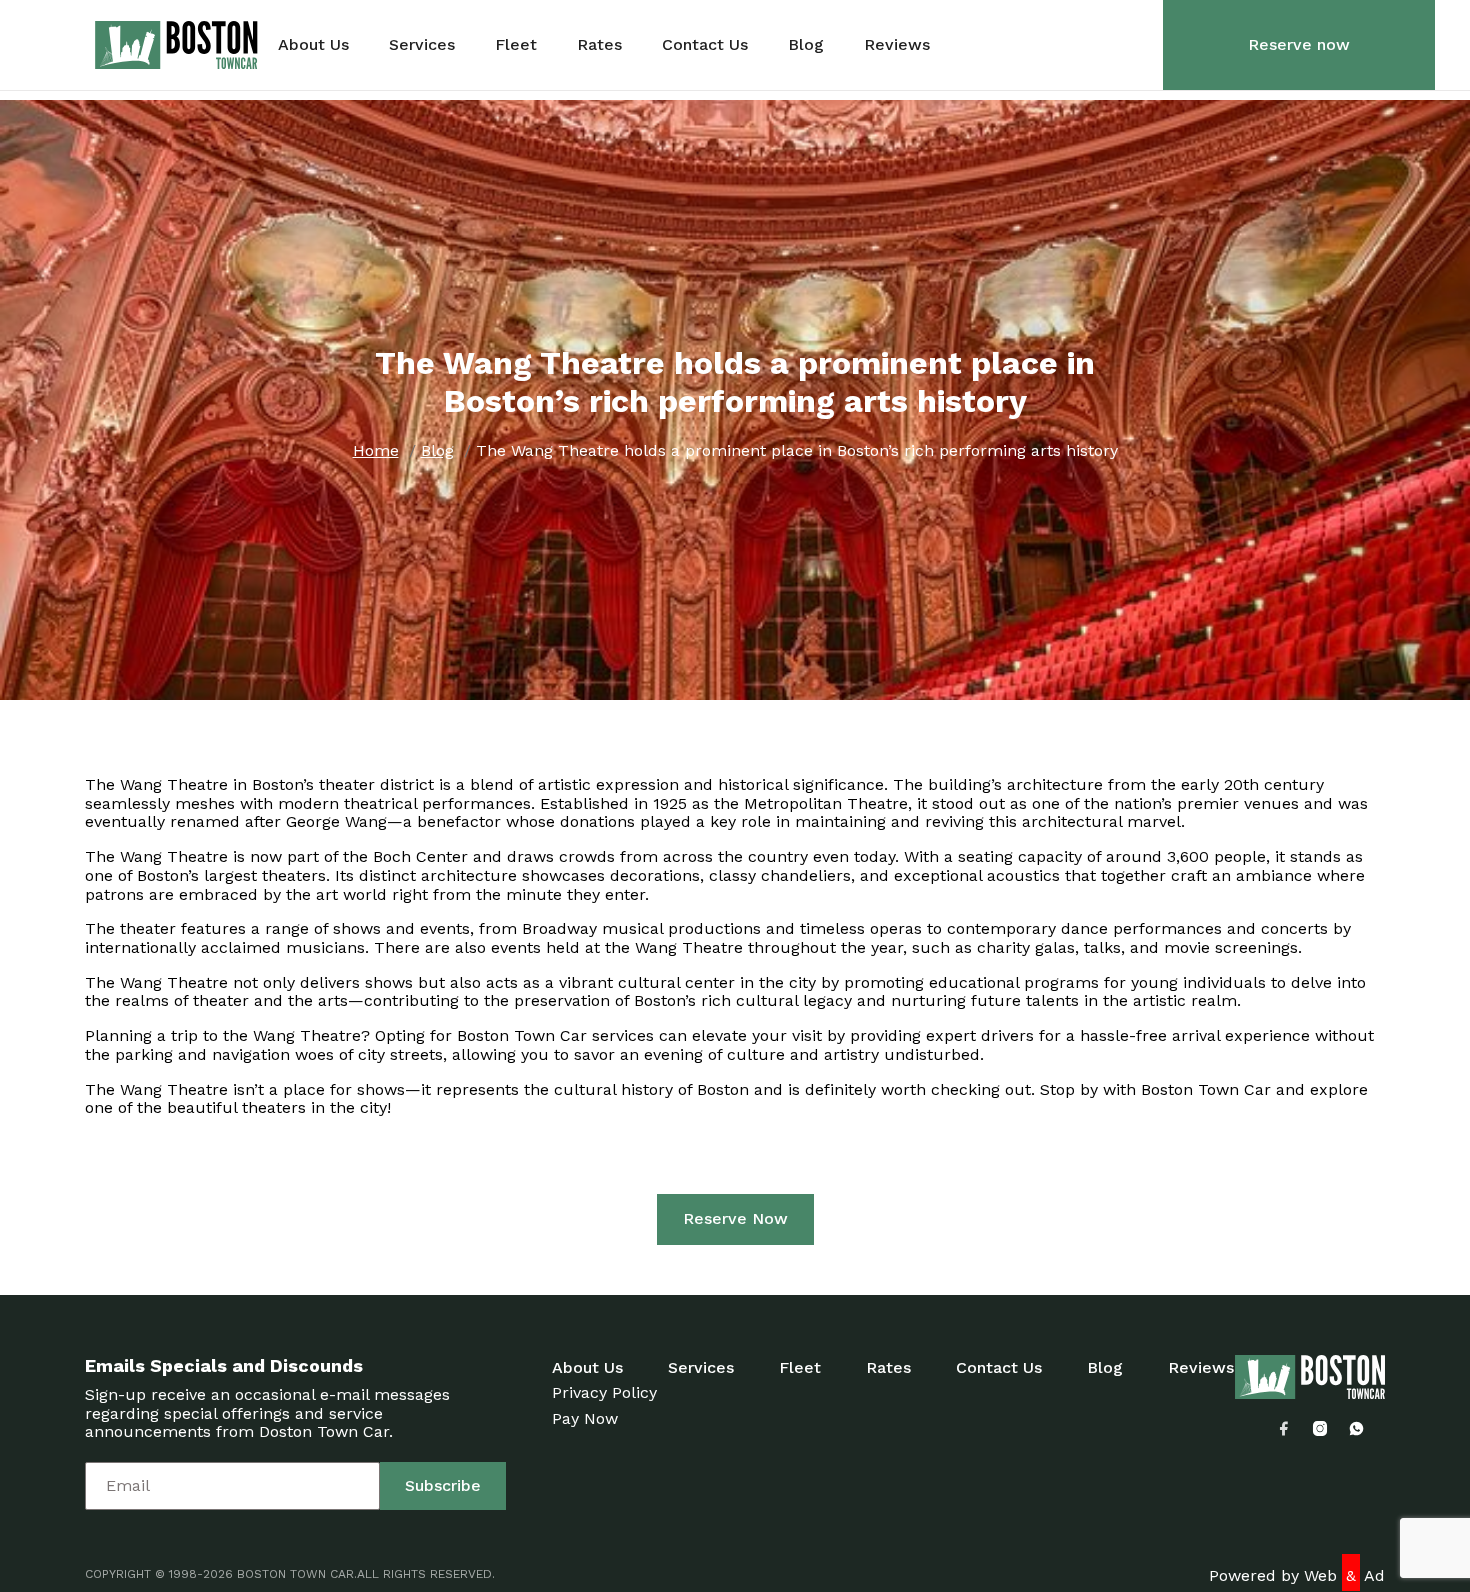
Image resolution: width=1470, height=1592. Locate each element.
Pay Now (585, 1418)
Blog (806, 45)
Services (422, 45)
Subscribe (443, 1485)
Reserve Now (735, 1218)
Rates (599, 45)
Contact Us (705, 45)
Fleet (516, 45)
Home (376, 450)
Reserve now (1299, 44)
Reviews (897, 45)
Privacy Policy (604, 1392)
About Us (313, 45)
